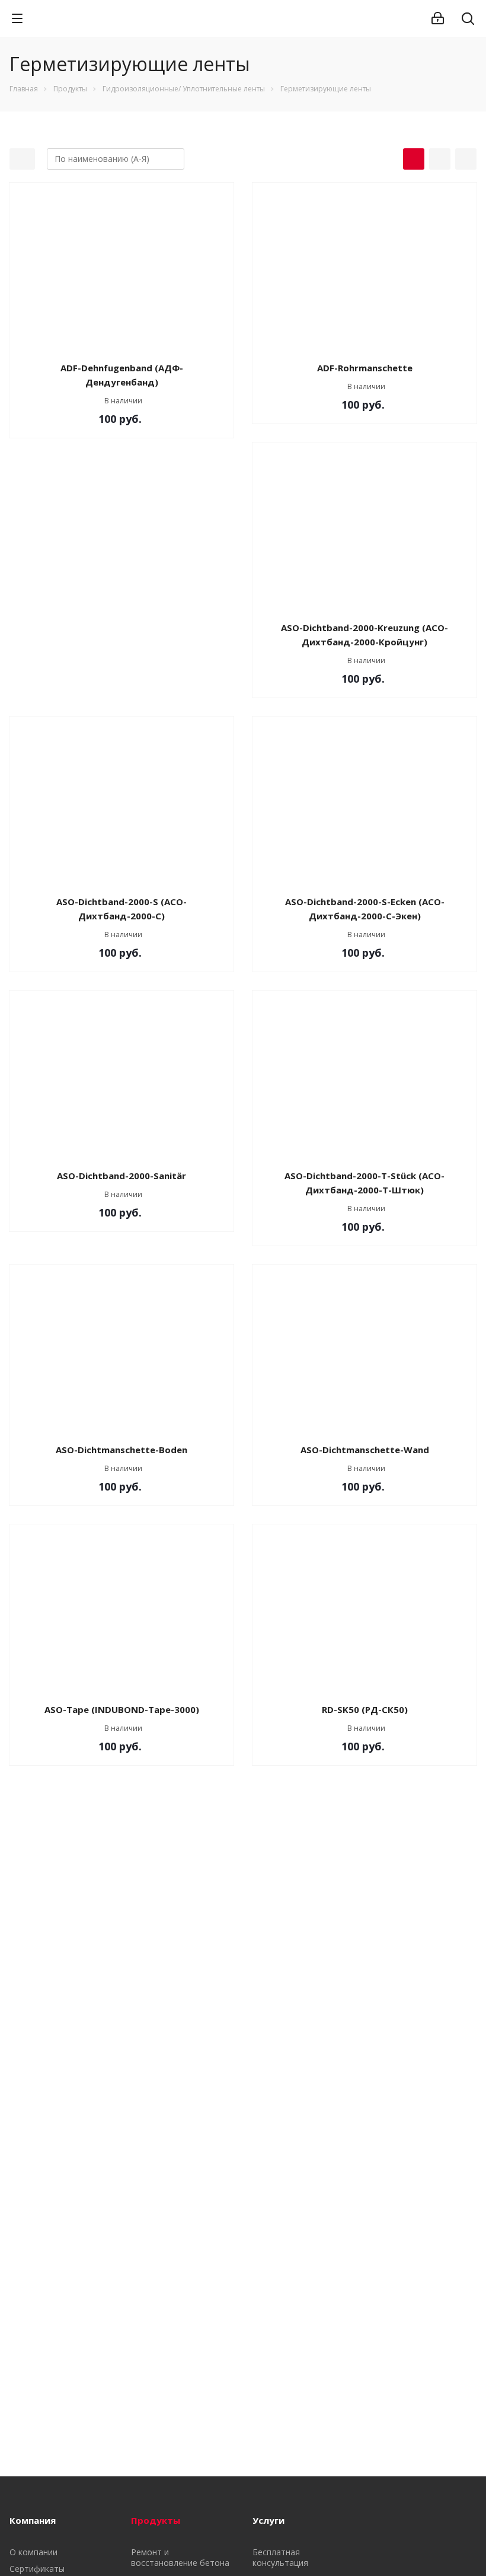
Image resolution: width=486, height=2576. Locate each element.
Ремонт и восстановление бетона (180, 2557)
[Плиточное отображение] (414, 159)
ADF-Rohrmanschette (365, 368)
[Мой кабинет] (438, 18)
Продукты (156, 2520)
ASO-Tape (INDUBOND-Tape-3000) (122, 1709)
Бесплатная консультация (280, 2557)
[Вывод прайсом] (466, 159)
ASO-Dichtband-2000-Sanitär (121, 1176)
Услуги (268, 2520)
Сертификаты (37, 2569)
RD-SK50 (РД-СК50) (365, 1709)
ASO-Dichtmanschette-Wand (365, 1450)
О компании (33, 2552)
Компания (33, 2520)
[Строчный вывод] (440, 159)
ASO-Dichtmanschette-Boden (121, 1450)
